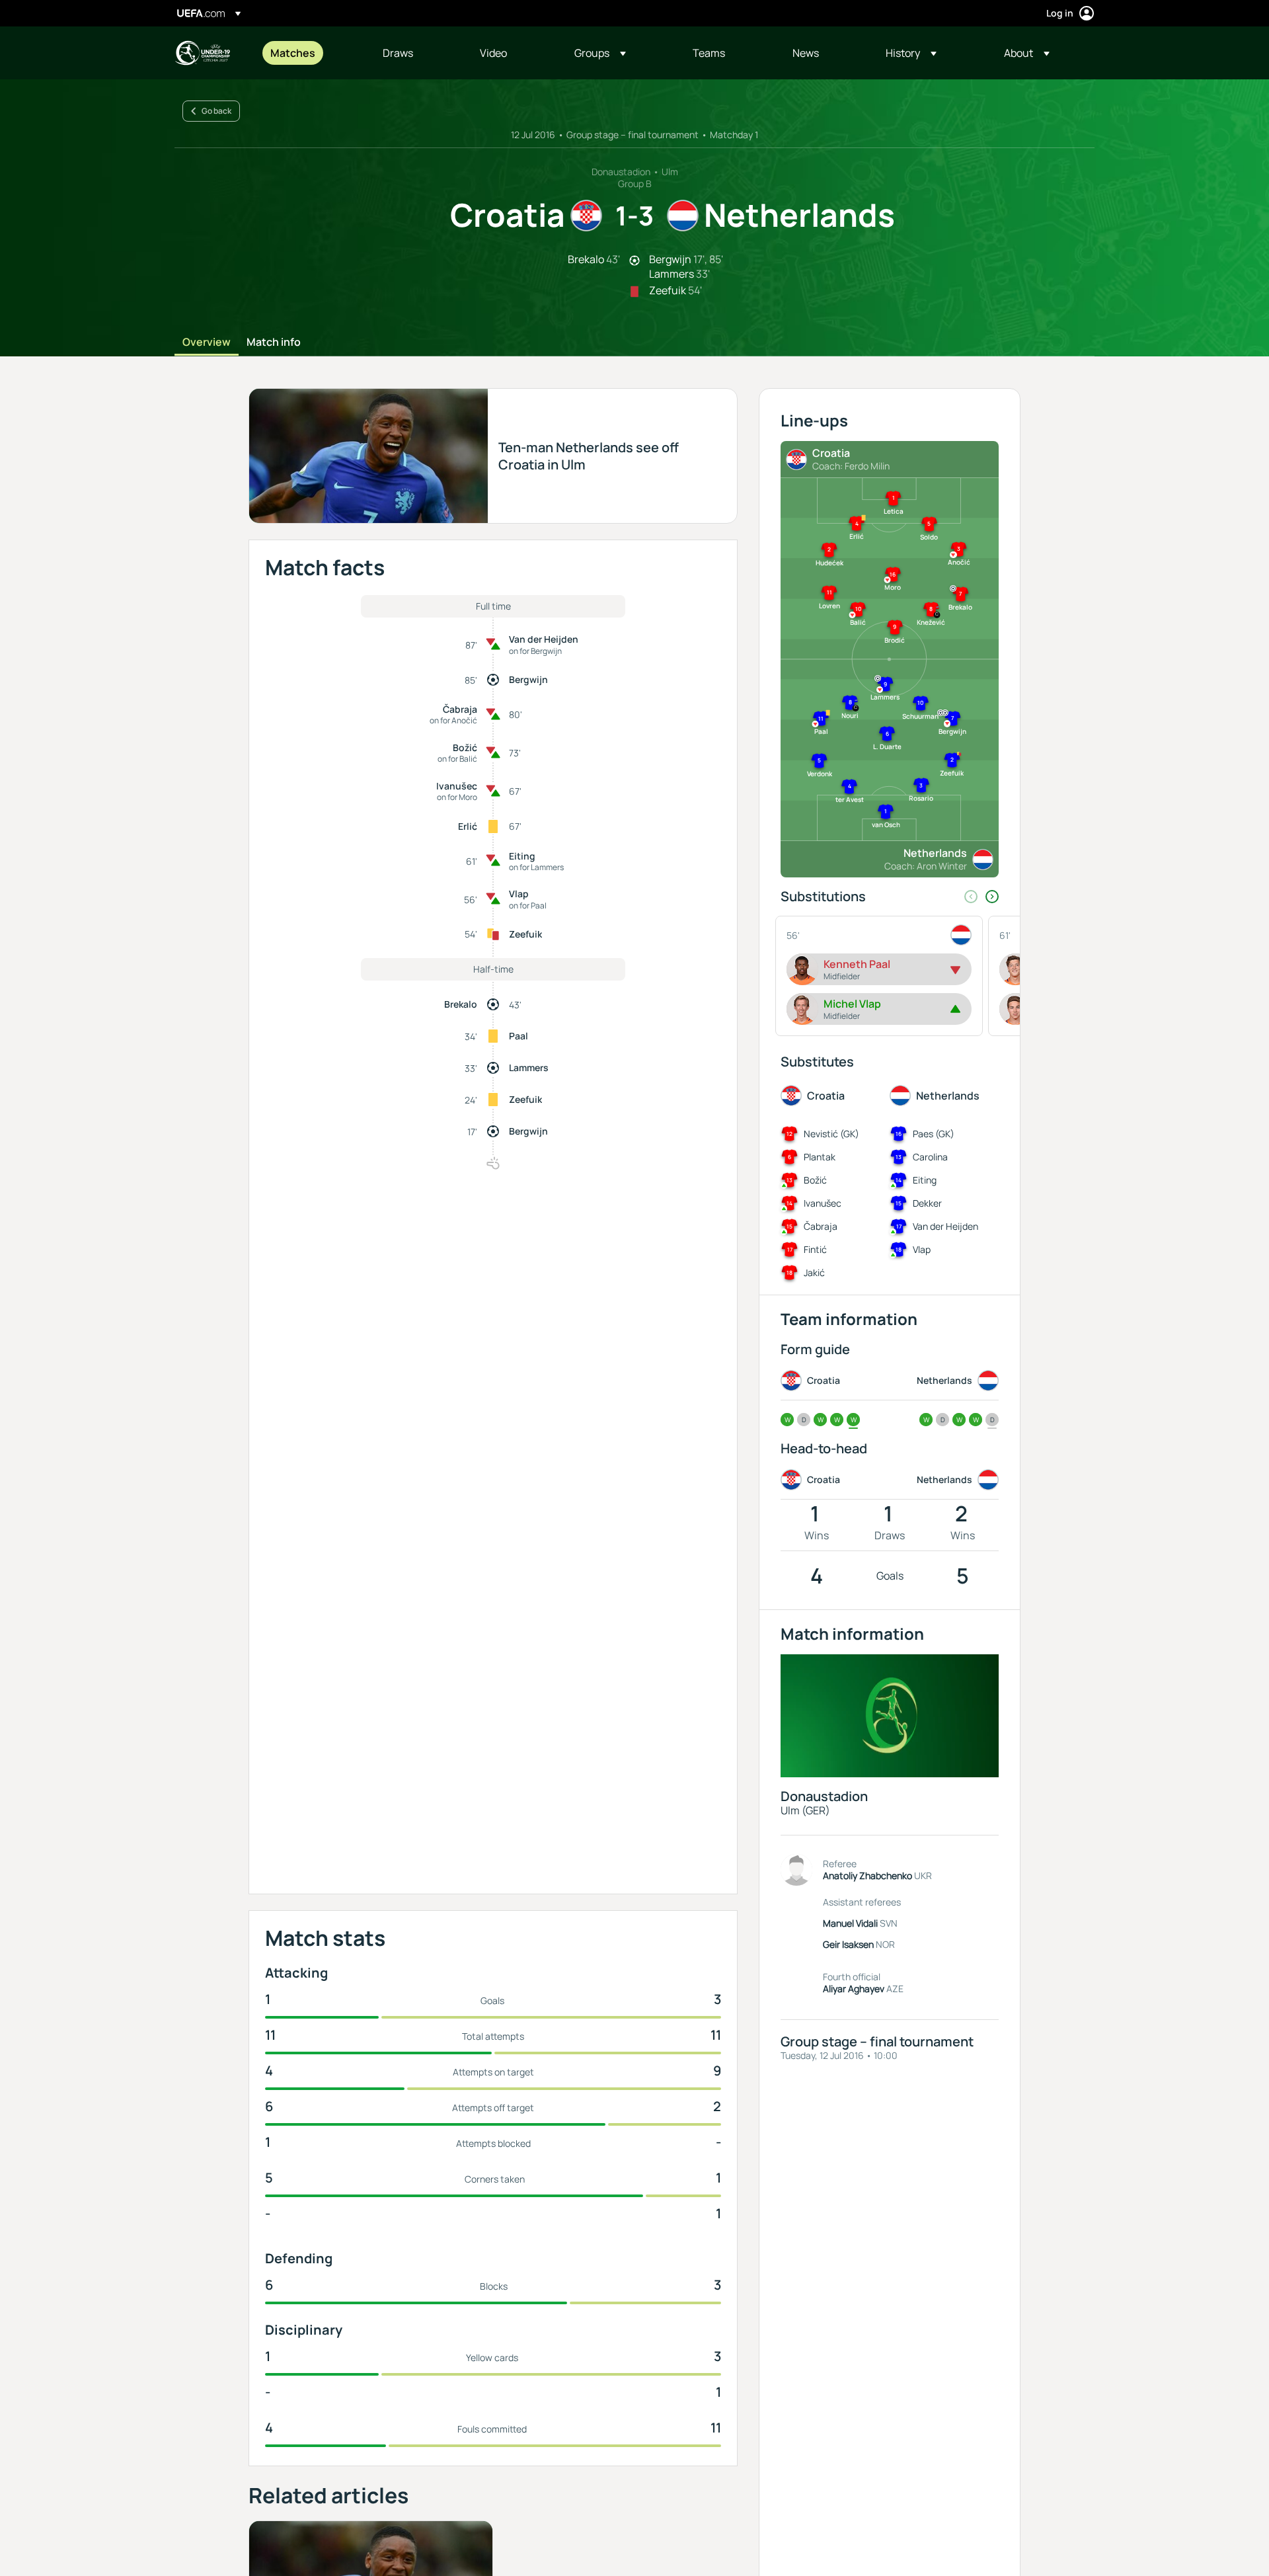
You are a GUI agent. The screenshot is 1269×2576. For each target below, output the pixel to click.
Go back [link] (216, 111)
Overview (207, 342)
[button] (600, 53)
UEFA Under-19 (202, 53)
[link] (293, 53)
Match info (274, 342)
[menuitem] (310, 53)
